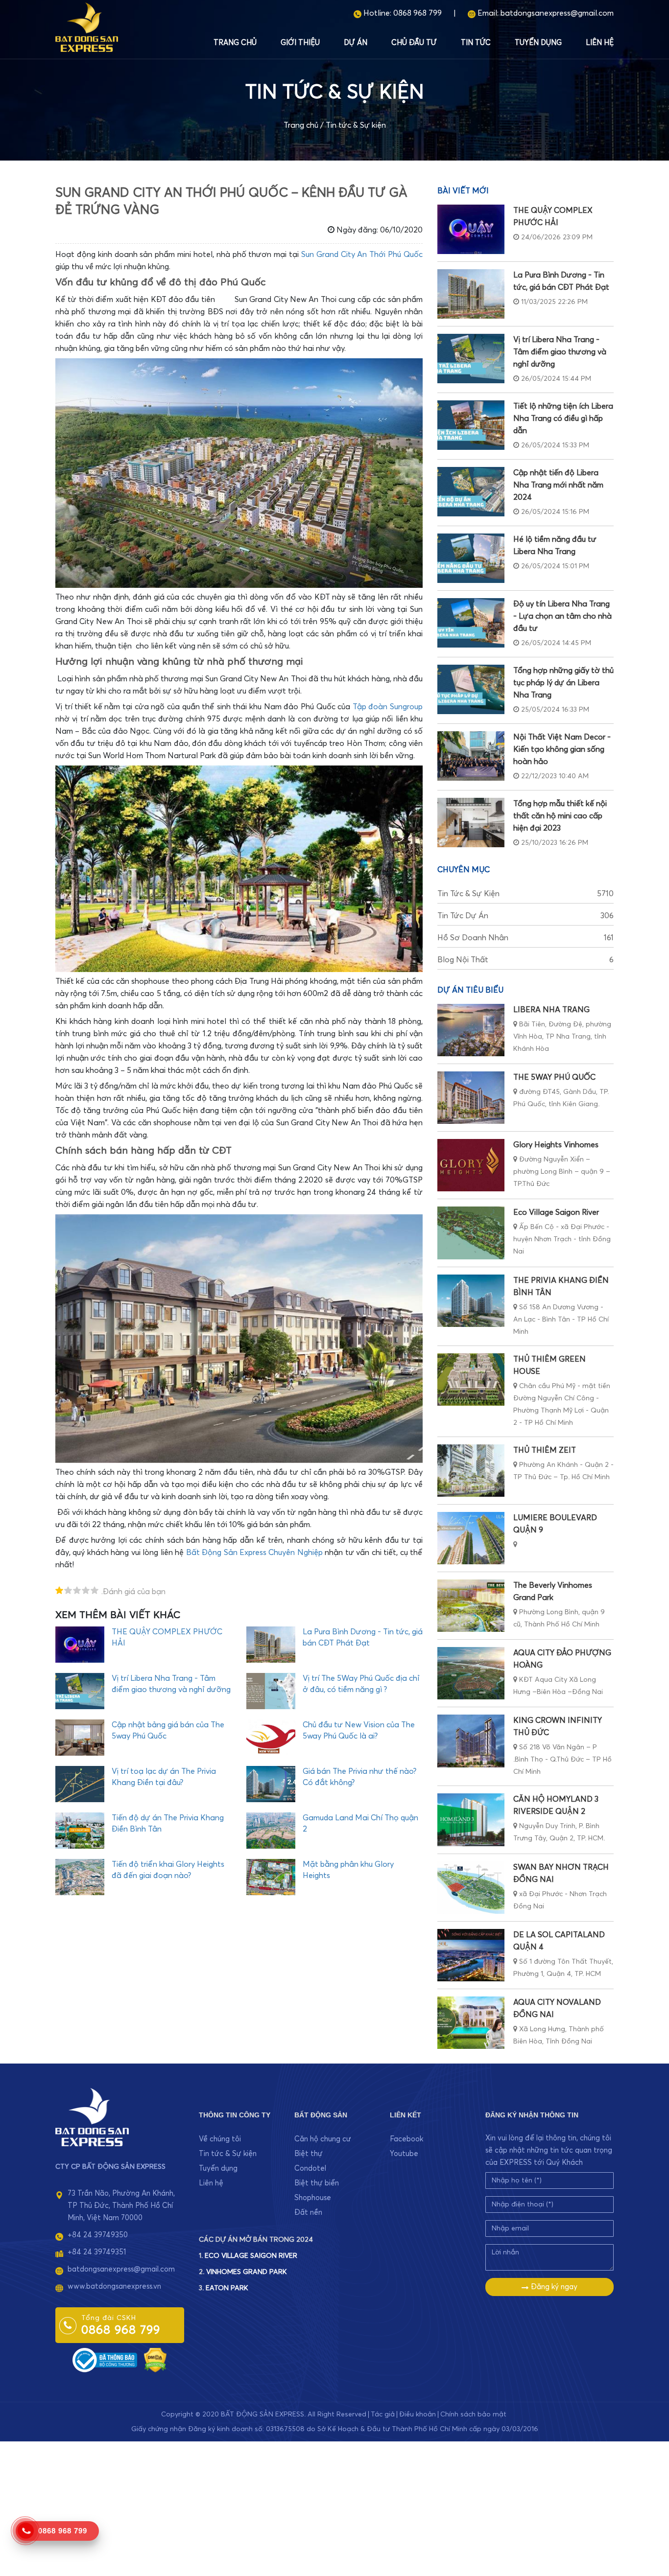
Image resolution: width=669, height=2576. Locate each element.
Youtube (404, 2154)
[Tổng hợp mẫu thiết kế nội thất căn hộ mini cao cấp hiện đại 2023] (471, 823)
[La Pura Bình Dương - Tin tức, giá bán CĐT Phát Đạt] (471, 294)
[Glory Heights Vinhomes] (471, 1165)
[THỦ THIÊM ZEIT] (471, 1471)
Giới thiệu (300, 43)
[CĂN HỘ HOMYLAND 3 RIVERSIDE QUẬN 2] (471, 1820)
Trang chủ (235, 43)
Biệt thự (309, 2154)
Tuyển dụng (538, 43)
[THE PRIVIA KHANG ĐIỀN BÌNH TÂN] (471, 1301)
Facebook (406, 2139)
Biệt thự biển (317, 2183)
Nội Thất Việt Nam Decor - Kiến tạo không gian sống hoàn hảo (562, 749)
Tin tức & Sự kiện (356, 125)
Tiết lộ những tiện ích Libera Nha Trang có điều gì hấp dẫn (563, 418)
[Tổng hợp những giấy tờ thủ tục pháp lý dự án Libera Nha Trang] (471, 689)
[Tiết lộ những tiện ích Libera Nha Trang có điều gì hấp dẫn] (471, 425)
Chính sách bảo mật (473, 2414)
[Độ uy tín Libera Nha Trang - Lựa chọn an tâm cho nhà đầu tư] (471, 623)
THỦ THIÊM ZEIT (545, 1450)
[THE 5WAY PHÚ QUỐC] (471, 1098)
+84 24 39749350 (98, 2235)
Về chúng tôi (220, 2139)
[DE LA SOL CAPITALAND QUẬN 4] (471, 1955)
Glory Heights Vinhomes (556, 1145)
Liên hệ (600, 43)
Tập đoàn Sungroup (388, 707)
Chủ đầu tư (414, 43)
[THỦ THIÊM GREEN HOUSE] (471, 1380)
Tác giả (383, 2414)
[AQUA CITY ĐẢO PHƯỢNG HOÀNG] (471, 1673)
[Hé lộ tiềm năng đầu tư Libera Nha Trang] (471, 558)
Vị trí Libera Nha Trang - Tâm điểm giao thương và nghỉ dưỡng (560, 352)
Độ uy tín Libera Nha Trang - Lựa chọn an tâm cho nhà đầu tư (562, 616)
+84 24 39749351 (97, 2252)
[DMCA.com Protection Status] (155, 2359)
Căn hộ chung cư (323, 2139)
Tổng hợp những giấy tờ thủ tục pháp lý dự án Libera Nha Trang (563, 683)
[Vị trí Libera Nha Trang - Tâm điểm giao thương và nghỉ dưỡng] (471, 359)
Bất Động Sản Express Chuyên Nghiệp (254, 1553)
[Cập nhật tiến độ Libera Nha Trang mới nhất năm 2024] (471, 492)
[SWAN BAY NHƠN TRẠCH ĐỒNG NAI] (471, 1888)
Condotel (310, 2169)
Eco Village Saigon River (556, 1212)
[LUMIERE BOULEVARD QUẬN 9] (471, 1538)
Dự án (356, 43)
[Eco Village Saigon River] (471, 1233)
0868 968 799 (418, 13)
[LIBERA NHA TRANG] (471, 1030)
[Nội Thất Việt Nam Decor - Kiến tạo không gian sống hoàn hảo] (471, 756)
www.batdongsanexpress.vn (114, 2286)
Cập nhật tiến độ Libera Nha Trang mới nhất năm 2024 (558, 485)
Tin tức (476, 43)
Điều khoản (418, 2414)
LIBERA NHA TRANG (551, 1010)
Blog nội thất (526, 960)
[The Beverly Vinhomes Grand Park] (471, 1606)
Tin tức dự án (526, 916)
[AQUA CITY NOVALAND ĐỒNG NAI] (471, 2023)
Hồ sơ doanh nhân (526, 938)
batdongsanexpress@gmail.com (557, 13)
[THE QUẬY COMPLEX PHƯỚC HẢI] (471, 229)
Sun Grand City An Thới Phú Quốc (362, 255)
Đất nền (308, 2213)
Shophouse (313, 2198)
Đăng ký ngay (553, 2287)
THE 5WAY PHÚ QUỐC (554, 1077)
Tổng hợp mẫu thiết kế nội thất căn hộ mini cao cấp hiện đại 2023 (560, 816)
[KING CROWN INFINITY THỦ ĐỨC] (471, 1741)
